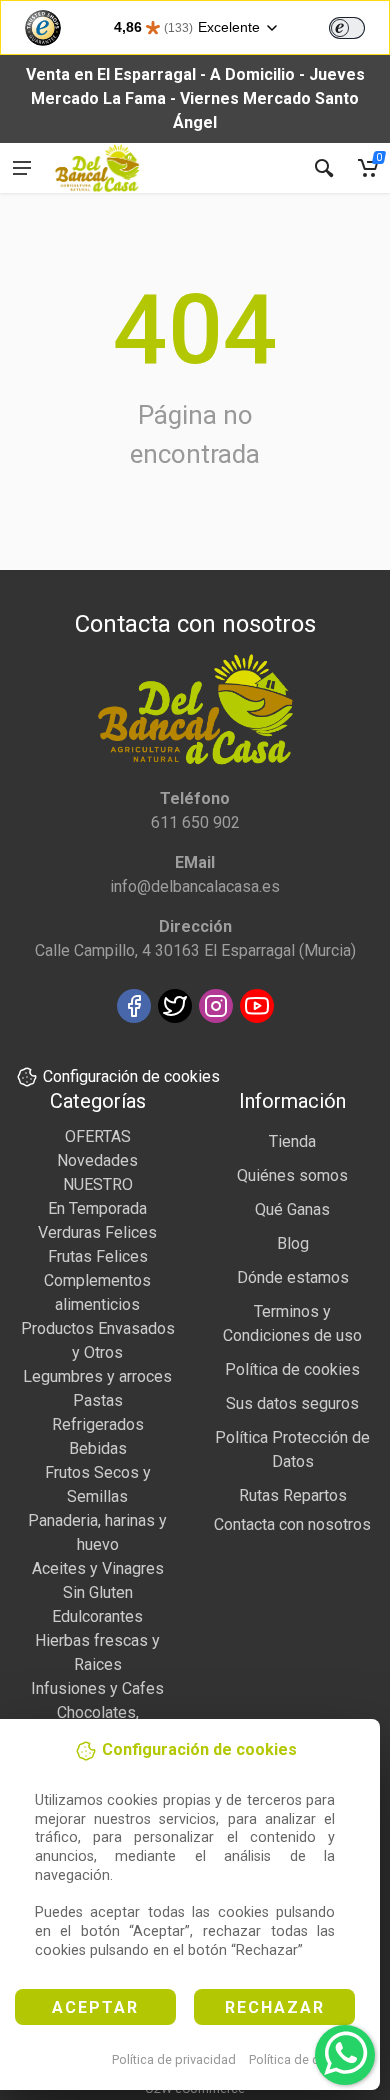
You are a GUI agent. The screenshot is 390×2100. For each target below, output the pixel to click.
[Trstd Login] (359, 26)
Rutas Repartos (293, 1495)
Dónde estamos (293, 1277)
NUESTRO (98, 1184)
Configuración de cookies (131, 1076)
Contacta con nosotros (292, 1524)
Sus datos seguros (292, 1403)
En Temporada (97, 1208)
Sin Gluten (98, 1592)
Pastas (98, 1400)
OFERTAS (98, 1136)
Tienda (292, 1141)
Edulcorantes (97, 1616)
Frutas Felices (98, 1256)
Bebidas (98, 1448)
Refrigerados (98, 1424)
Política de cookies (303, 2059)
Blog (293, 1243)
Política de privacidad (174, 2059)
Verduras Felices (97, 1232)
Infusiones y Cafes (97, 1688)
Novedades (97, 1160)
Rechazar (275, 2007)
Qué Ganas (292, 1209)
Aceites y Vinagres (98, 1568)
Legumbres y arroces (97, 1376)
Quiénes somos (292, 1175)
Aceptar (95, 2007)
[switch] (347, 28)
